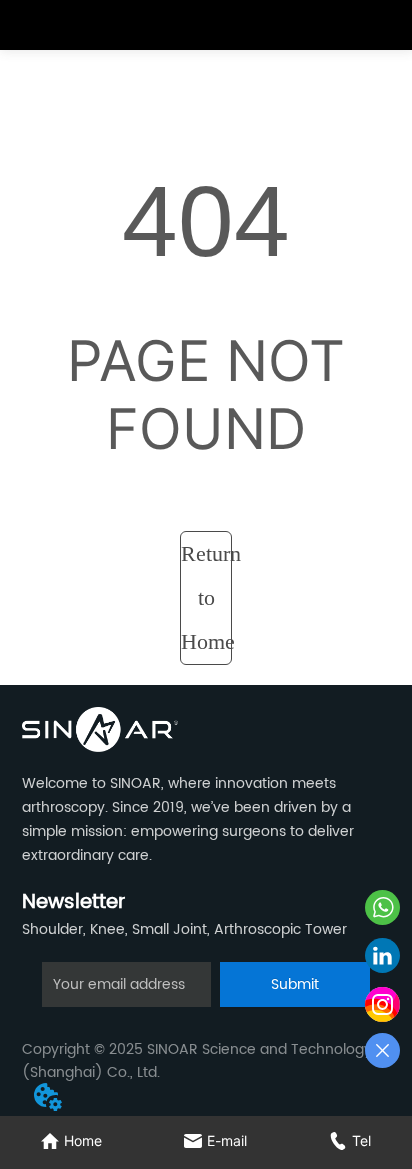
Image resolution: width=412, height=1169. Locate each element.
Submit (295, 984)
